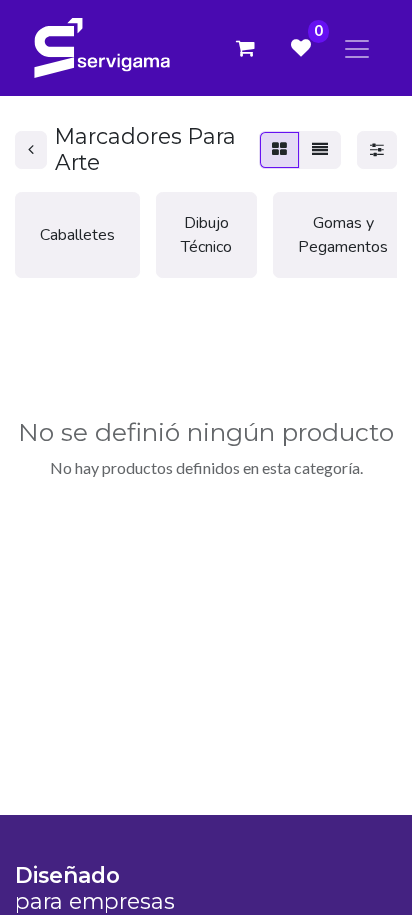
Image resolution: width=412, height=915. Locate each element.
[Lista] (320, 150)
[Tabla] (279, 150)
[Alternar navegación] (357, 47)
